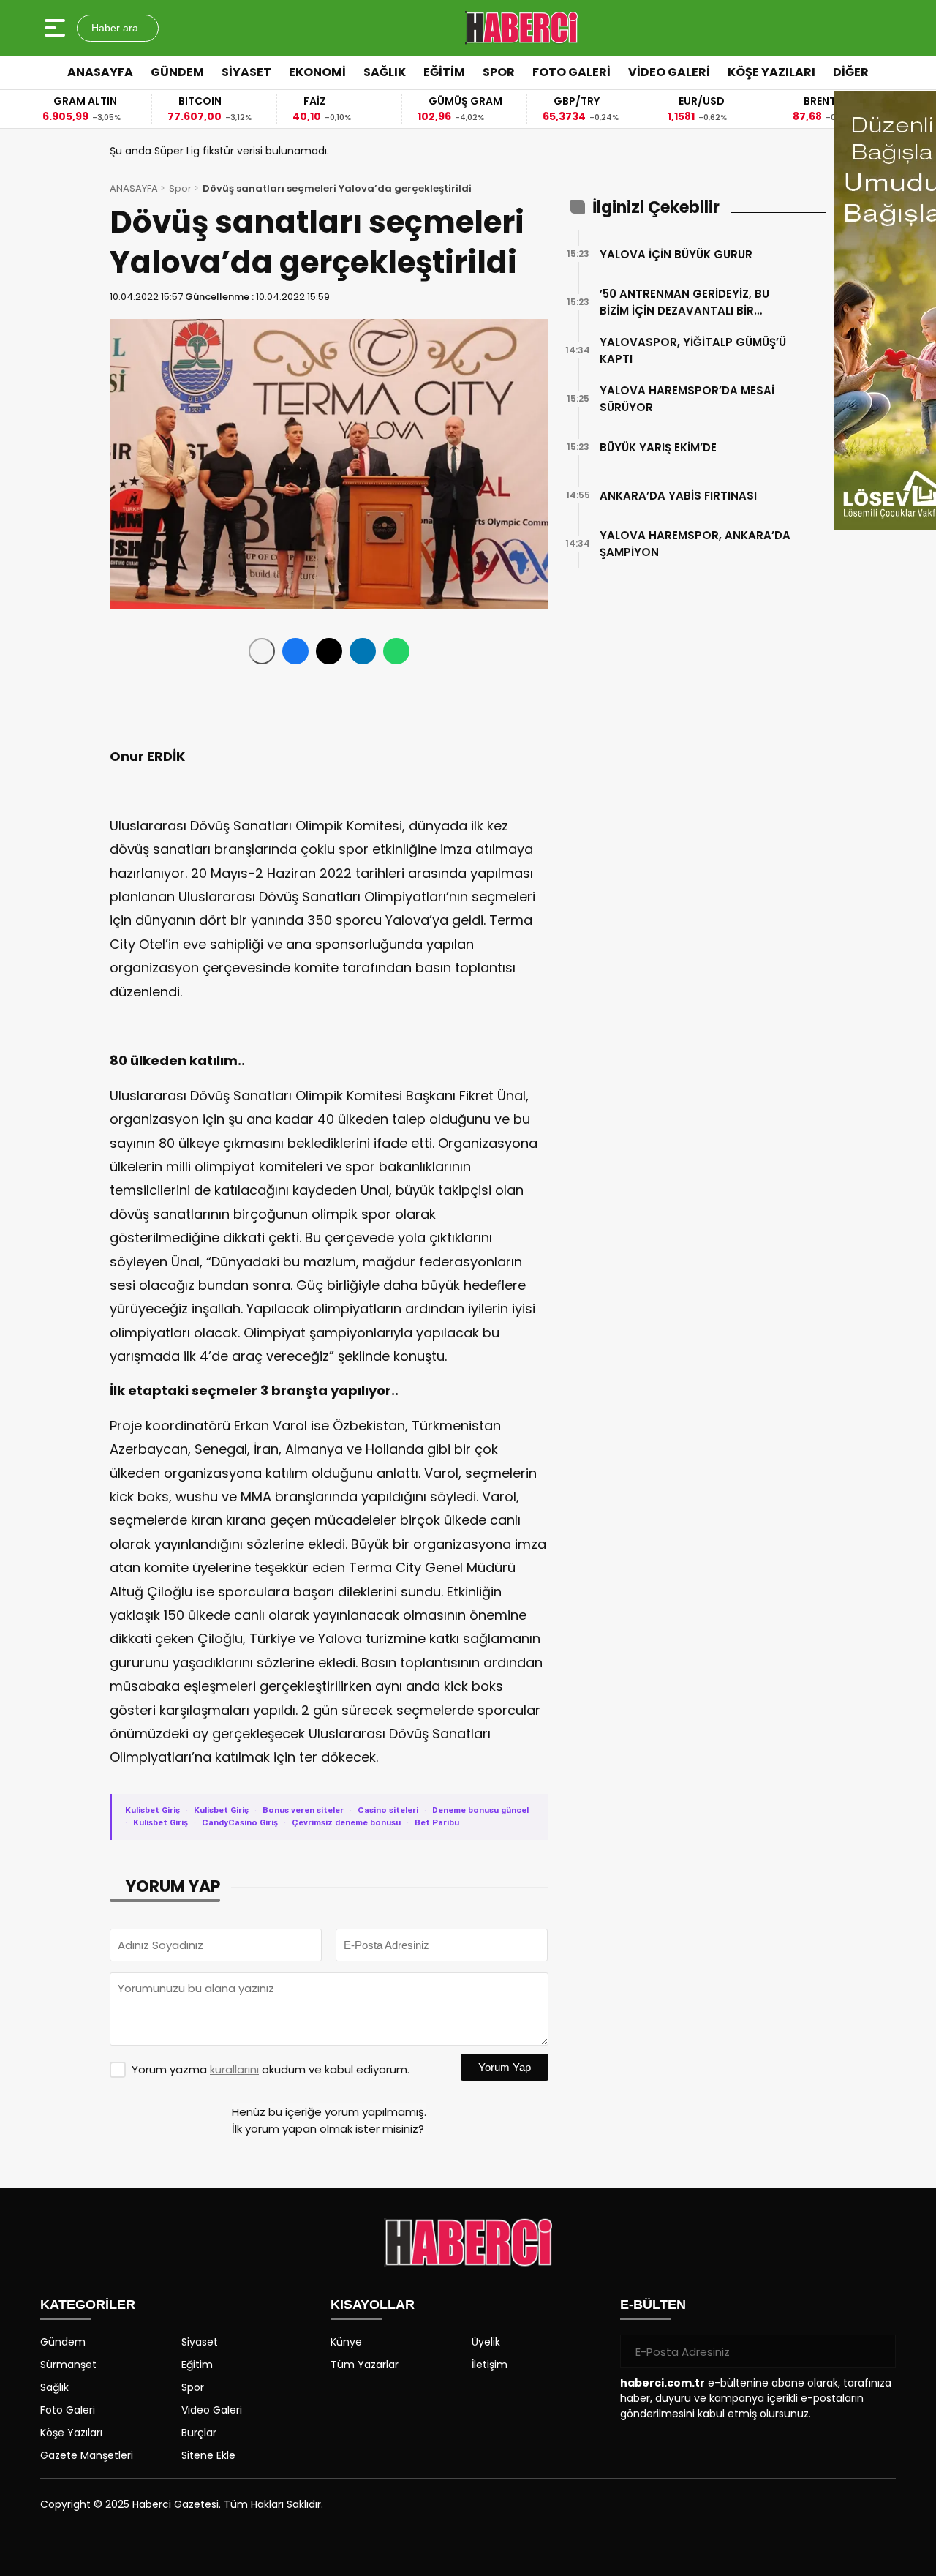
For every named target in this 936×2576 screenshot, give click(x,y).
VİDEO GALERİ (669, 72)
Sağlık (54, 2387)
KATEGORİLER (88, 2305)
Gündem (63, 2342)
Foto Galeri (68, 2410)
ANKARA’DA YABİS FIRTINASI (678, 496)
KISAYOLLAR (373, 2305)
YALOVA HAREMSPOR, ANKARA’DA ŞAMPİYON (695, 544)
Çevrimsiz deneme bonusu (346, 1822)
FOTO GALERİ (571, 72)
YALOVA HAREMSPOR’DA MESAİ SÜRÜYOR (687, 399)
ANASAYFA (100, 72)
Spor (180, 188)
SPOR (499, 72)
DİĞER (851, 72)
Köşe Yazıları (71, 2433)
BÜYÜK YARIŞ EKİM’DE (658, 447)
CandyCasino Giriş (240, 1822)
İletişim (490, 2365)
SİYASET (246, 72)
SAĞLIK (385, 72)
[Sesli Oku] (262, 651)
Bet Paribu (437, 1822)
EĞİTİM (444, 72)
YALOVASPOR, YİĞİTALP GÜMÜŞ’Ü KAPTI (693, 350)
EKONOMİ (317, 72)
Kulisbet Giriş (152, 1810)
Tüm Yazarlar (365, 2365)
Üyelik (486, 2342)
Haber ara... (118, 28)
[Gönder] (879, 2351)
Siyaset (200, 2342)
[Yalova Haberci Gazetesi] (521, 28)
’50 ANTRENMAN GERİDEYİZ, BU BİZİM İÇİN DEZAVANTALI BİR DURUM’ (684, 303)
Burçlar (199, 2433)
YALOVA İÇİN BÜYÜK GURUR (676, 254)
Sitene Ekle (208, 2455)
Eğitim (197, 2365)
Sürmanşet (68, 2365)
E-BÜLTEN (653, 2305)
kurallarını (234, 2069)
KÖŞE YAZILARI (771, 72)
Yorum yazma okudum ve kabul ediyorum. (271, 2069)
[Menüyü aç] (57, 28)
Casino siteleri (388, 1810)
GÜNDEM (177, 72)
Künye (346, 2342)
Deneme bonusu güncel (480, 1810)
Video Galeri (212, 2410)
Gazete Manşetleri (87, 2455)
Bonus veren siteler (303, 1810)
